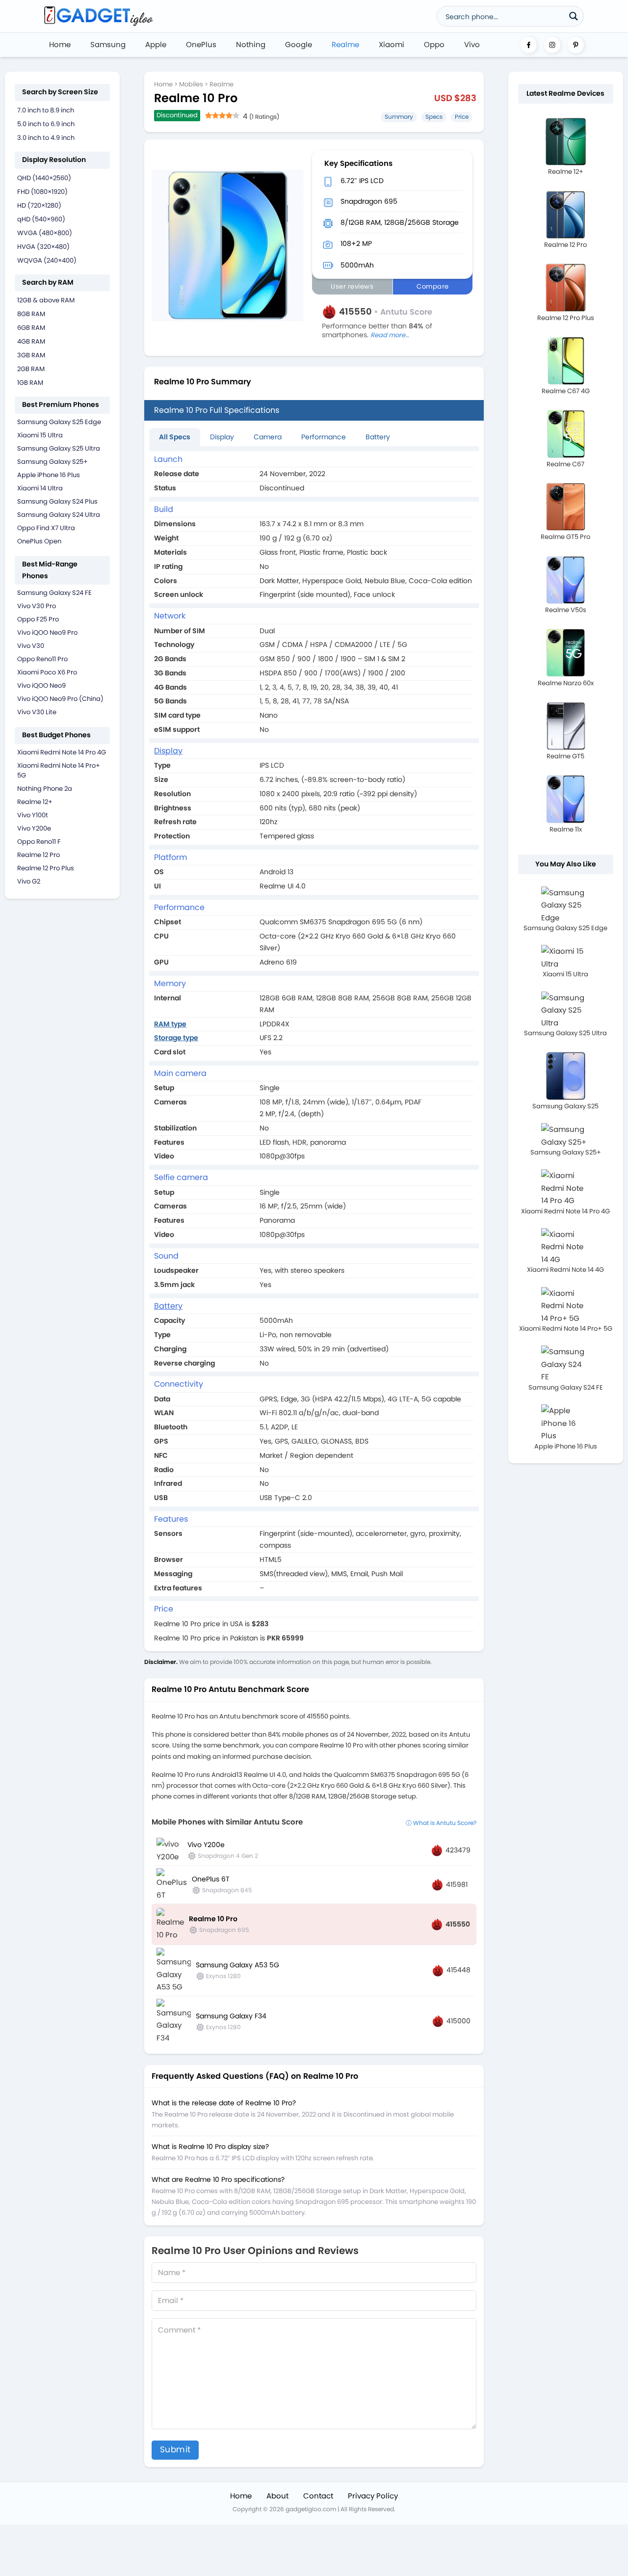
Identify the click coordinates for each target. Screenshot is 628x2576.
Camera (268, 437)
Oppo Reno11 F (39, 842)
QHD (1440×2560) (44, 178)
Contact (318, 2496)
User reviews (352, 286)
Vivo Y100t (33, 815)
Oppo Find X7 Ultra (46, 528)
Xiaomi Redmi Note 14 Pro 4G (62, 752)
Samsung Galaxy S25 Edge (59, 422)
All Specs (175, 437)
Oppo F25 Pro (38, 619)
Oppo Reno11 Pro (42, 659)
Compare (433, 286)
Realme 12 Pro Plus (46, 868)
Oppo (434, 44)
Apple (156, 44)
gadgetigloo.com (311, 2509)
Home (60, 44)
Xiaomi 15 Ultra (40, 435)
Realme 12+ (35, 802)
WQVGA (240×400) (47, 260)
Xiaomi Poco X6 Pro (47, 672)
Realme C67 (565, 464)
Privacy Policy (373, 2496)
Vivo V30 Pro (37, 606)
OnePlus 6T (211, 1879)
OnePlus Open (39, 541)
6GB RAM (31, 328)
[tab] (175, 437)
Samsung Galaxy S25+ (52, 462)
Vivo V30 (31, 646)
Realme (345, 44)
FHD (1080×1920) (42, 192)
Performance (324, 437)
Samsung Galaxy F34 (231, 2016)
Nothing (251, 44)
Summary (399, 117)
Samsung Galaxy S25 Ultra (59, 448)
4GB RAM (31, 341)
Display (222, 437)
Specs (434, 117)
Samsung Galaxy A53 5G (237, 1965)
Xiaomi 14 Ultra (40, 488)
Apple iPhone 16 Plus (49, 475)
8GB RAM (31, 314)
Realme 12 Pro (39, 855)
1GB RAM (30, 383)
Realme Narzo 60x (566, 683)
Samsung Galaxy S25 (565, 1106)
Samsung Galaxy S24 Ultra (59, 515)
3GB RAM (31, 355)
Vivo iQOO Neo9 (41, 685)
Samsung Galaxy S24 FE (54, 593)
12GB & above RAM (46, 300)
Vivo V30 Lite (37, 712)
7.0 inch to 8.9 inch (46, 110)
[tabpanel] (314, 1049)
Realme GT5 (565, 756)
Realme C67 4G (566, 391)
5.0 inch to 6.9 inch (46, 124)
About (277, 2496)
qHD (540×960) (41, 219)
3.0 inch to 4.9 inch (46, 138)
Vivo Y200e (34, 828)
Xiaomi (392, 44)
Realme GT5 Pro (565, 537)
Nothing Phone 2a (45, 789)
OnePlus (201, 44)
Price (462, 117)
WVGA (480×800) (45, 233)
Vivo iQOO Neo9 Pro (47, 632)
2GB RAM (31, 369)
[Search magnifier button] (574, 16)
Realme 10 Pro (213, 1919)
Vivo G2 (29, 881)
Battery (378, 437)
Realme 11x (566, 829)
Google (299, 44)
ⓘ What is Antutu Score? (441, 1823)
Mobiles (191, 84)
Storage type (176, 1038)
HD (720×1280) (39, 205)
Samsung (108, 44)
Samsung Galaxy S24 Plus (57, 501)
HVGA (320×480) (43, 247)
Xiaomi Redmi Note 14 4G (565, 1270)
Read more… (390, 335)
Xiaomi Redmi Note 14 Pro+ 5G (566, 1328)
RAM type (170, 1024)
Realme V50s (566, 610)
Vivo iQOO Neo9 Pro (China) (60, 699)
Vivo (472, 44)
